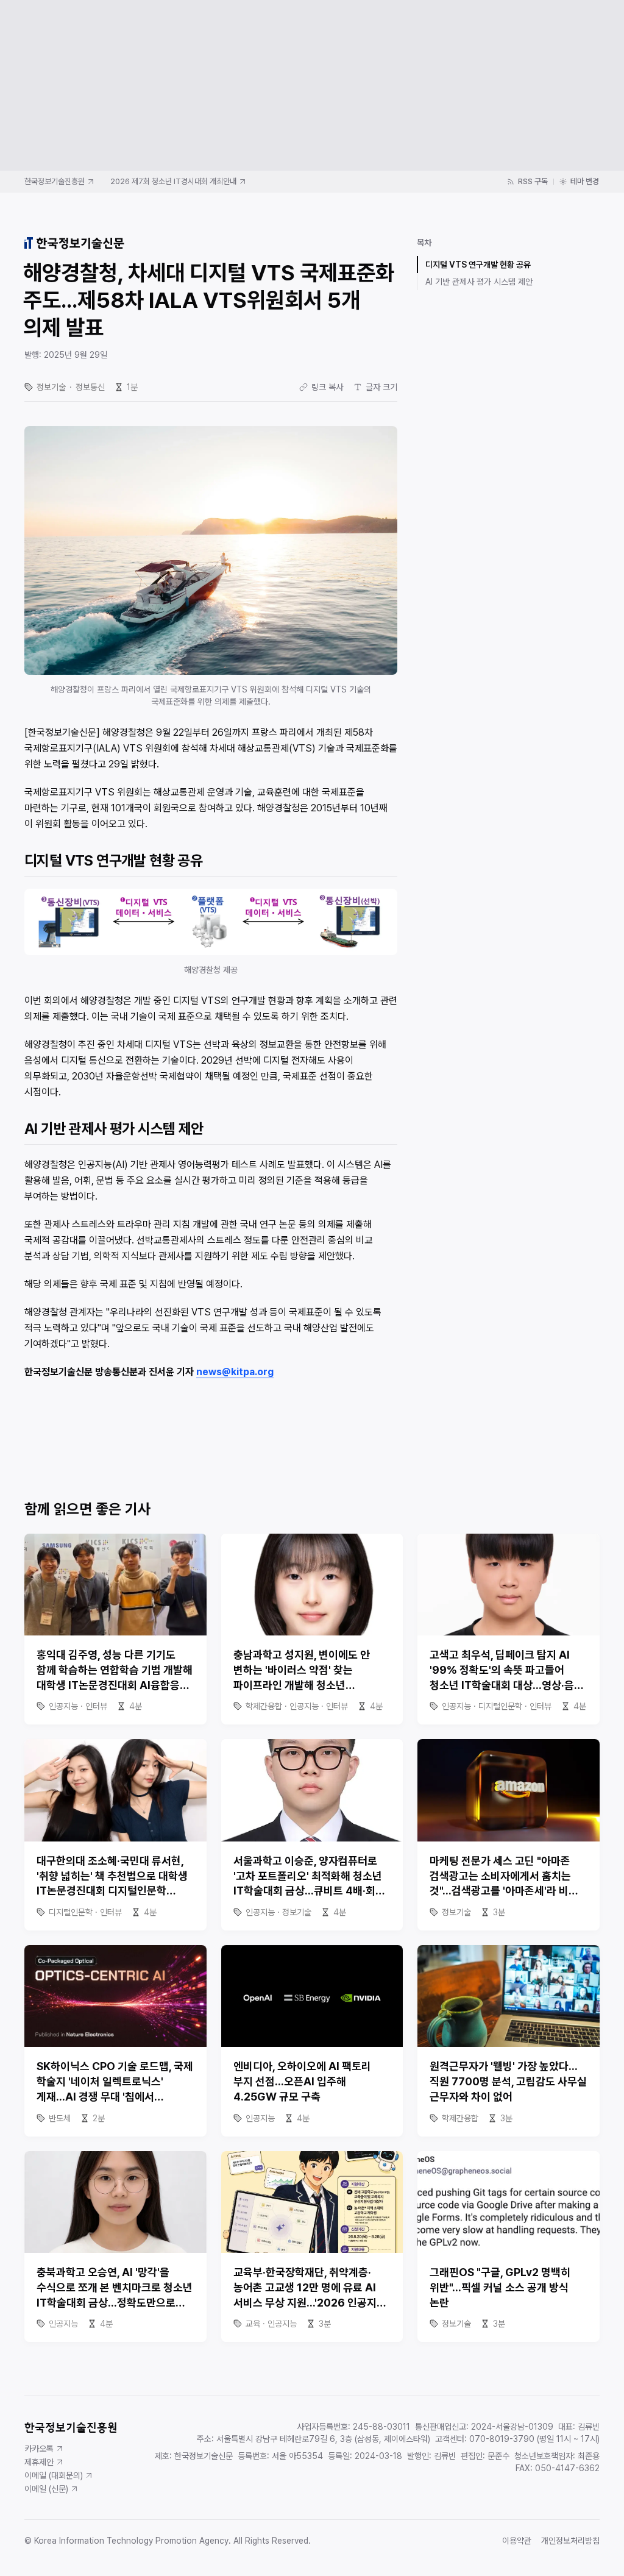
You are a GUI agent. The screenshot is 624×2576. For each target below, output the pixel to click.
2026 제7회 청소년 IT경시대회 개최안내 (173, 181)
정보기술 (51, 387)
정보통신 (90, 387)
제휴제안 (39, 2462)
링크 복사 (327, 387)
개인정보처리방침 (570, 2541)
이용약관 (517, 2541)
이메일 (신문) (46, 2489)
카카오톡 (39, 2449)
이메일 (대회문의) (54, 2475)
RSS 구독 (533, 181)
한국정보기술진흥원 (55, 181)
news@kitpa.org (235, 1372)
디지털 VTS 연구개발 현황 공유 (478, 265)
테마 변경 (585, 181)
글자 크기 (381, 387)
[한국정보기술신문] (74, 243)
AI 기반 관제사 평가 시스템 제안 (479, 282)
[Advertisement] (312, 85)
